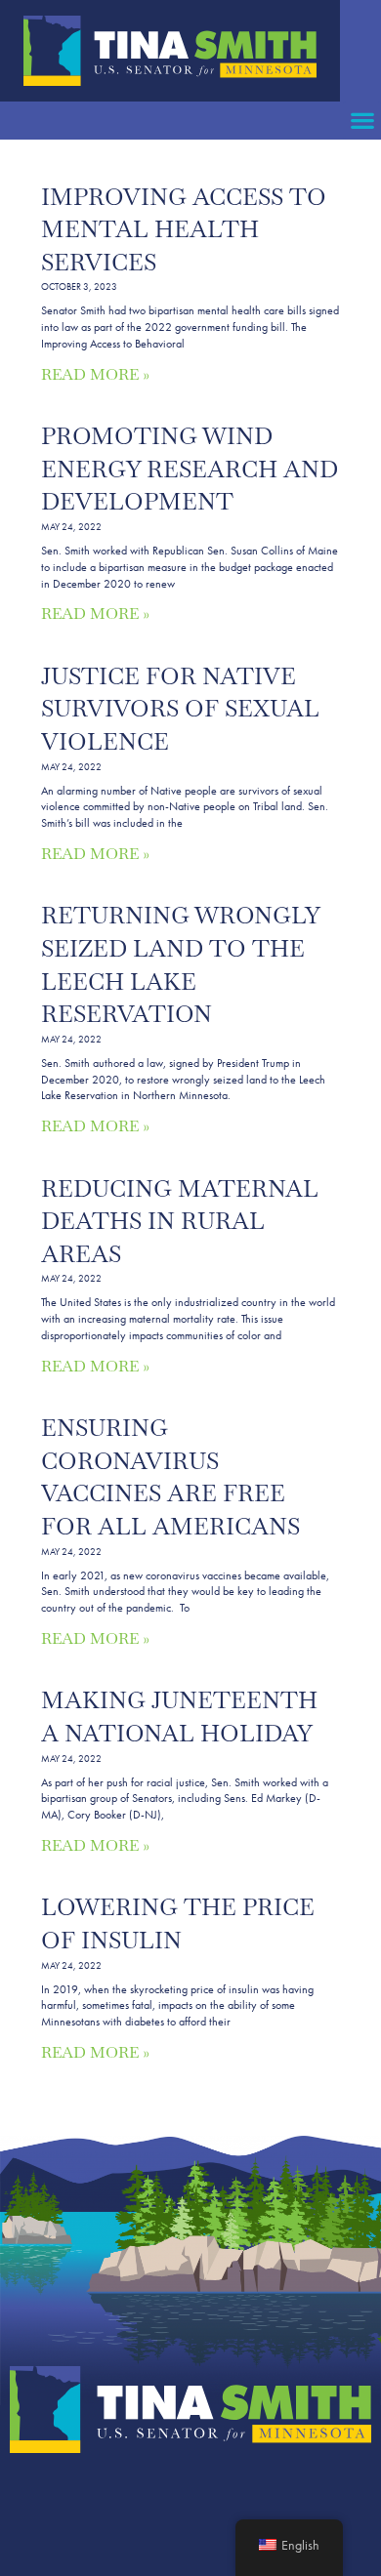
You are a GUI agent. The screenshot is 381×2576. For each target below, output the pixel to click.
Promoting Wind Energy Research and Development (190, 469)
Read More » (95, 374)
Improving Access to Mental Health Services (184, 229)
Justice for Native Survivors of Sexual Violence (180, 709)
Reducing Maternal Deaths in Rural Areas (180, 1221)
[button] (362, 121)
